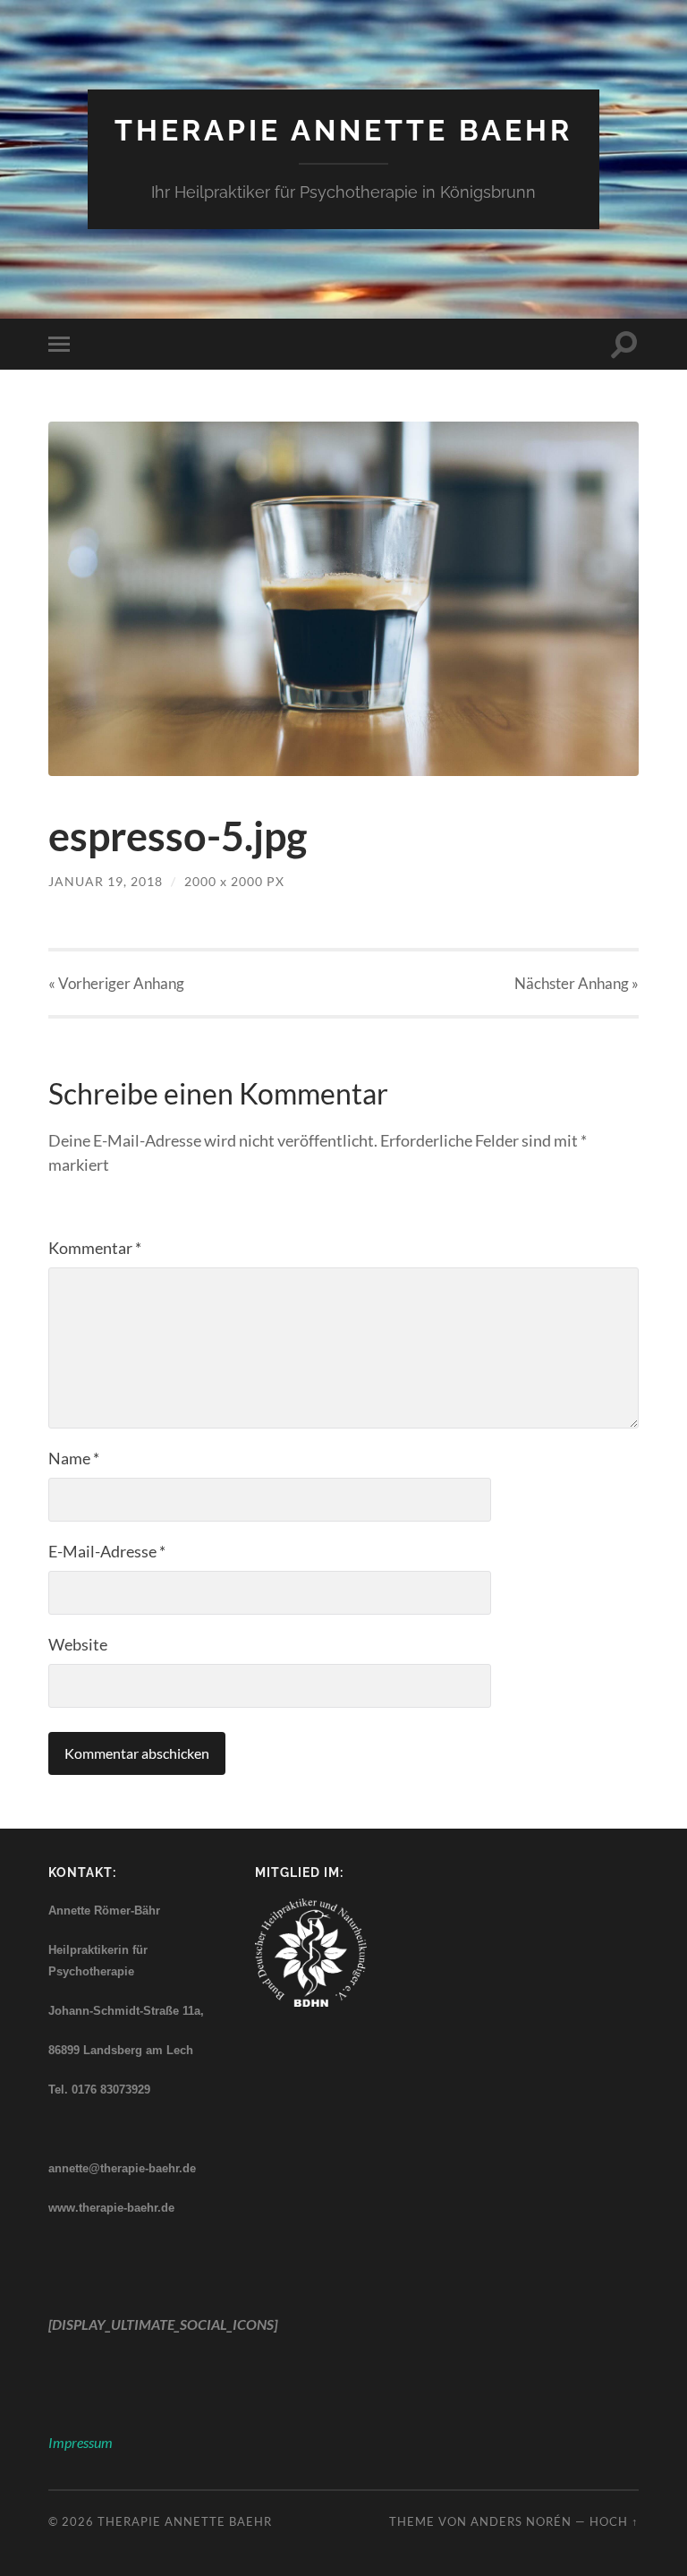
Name (74, 1458)
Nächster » (577, 983)
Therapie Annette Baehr (343, 130)
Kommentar (95, 1248)
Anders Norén (521, 2521)
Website (78, 1644)
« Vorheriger (116, 983)
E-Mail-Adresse (107, 1551)
